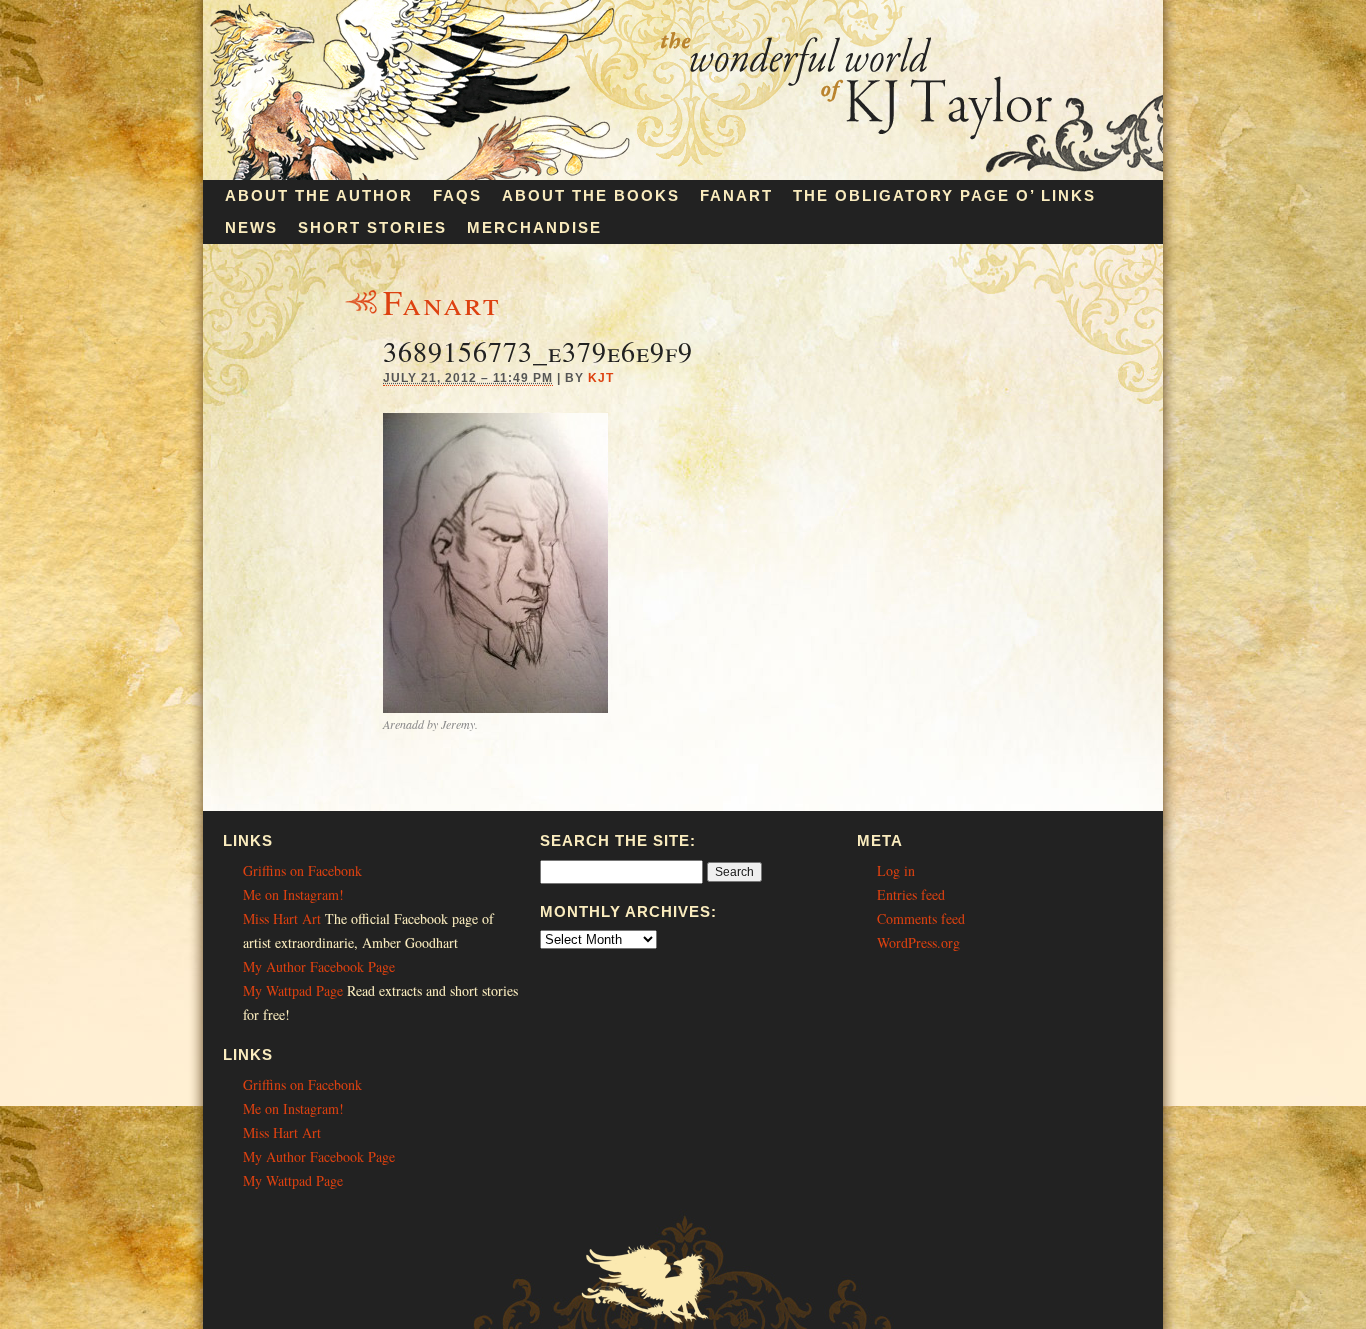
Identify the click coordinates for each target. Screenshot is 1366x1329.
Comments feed (921, 918)
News (251, 227)
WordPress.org (918, 942)
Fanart (736, 195)
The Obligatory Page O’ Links (944, 195)
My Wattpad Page (293, 990)
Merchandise (534, 227)
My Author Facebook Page (319, 966)
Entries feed (911, 894)
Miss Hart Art (282, 918)
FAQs (457, 195)
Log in (896, 870)
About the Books (591, 195)
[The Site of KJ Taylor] (683, 174)
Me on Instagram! (293, 894)
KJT (601, 378)
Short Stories (372, 227)
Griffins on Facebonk (302, 870)
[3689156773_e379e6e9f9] (495, 707)
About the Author (319, 195)
